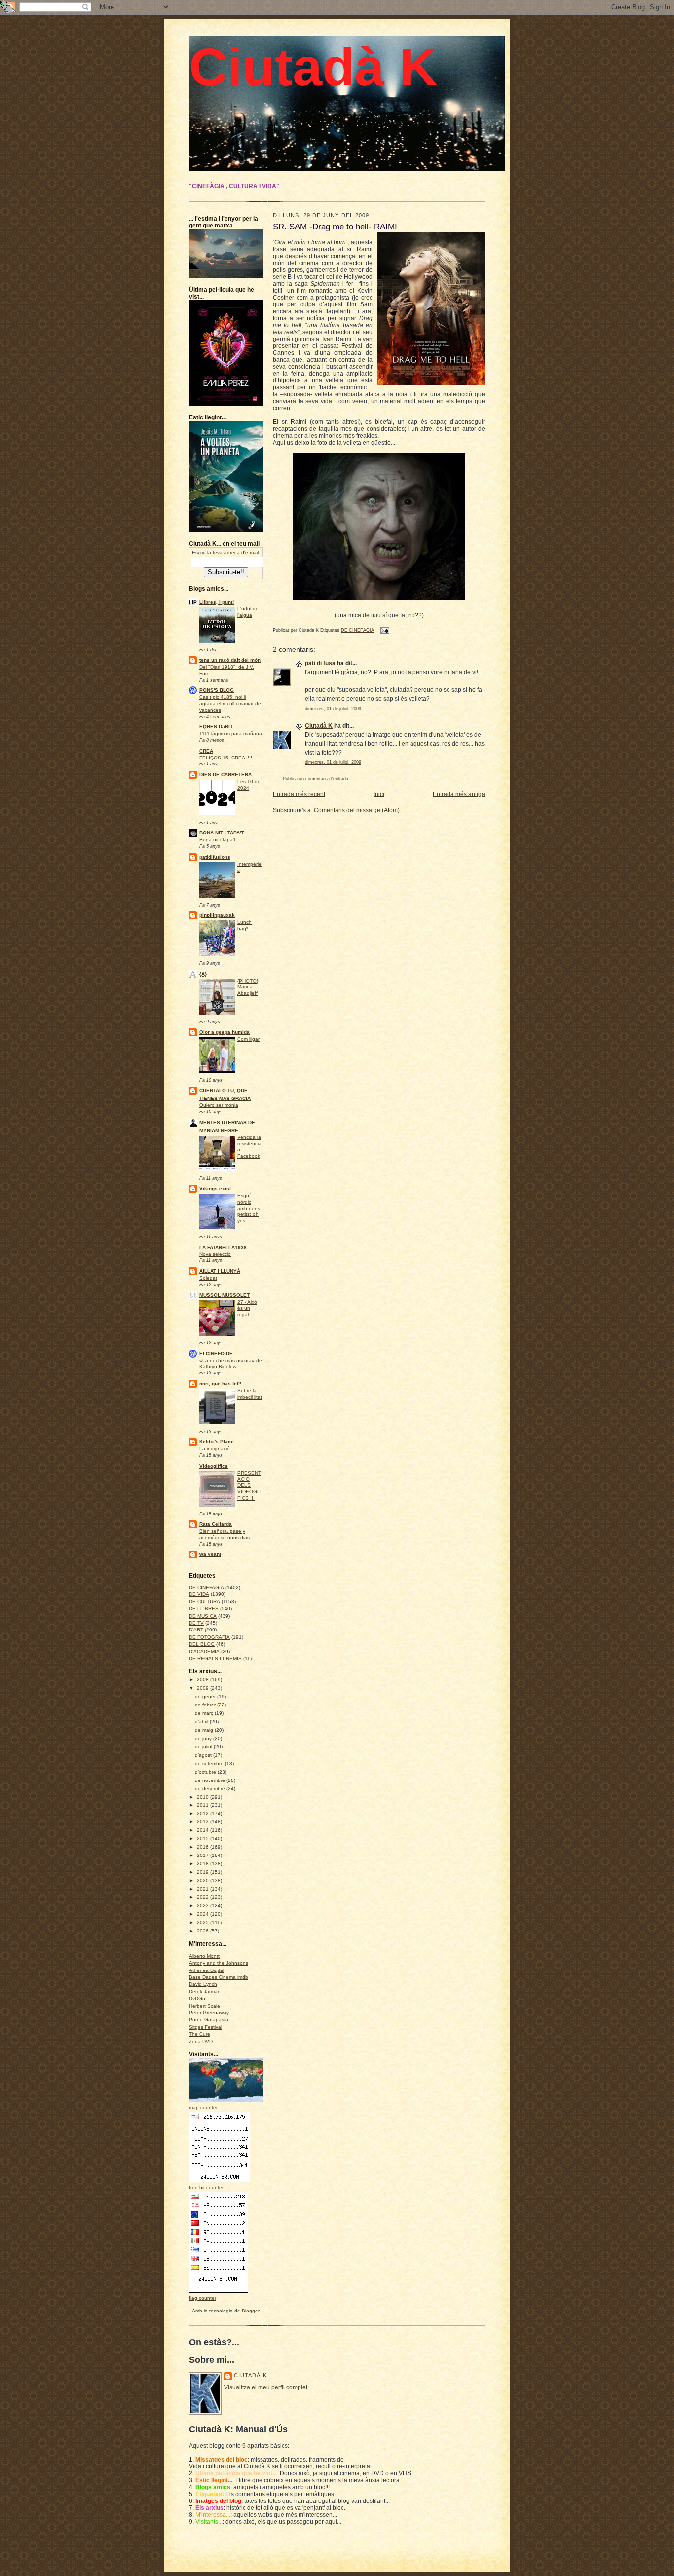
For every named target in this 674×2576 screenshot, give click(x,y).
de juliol (204, 1747)
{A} (203, 974)
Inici (379, 794)
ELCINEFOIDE (216, 1353)
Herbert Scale (205, 2006)
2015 (204, 1838)
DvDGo (197, 1998)
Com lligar (248, 1039)
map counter (203, 2107)
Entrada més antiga (459, 794)
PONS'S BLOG (217, 690)
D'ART (196, 1630)
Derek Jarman (205, 1991)
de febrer (206, 1705)
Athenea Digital (206, 1970)
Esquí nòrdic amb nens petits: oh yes (249, 1208)
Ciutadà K (313, 67)
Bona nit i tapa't (217, 840)
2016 (204, 1847)
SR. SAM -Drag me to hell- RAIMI (335, 227)
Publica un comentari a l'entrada (316, 779)
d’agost (204, 1755)
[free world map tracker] (233, 2101)
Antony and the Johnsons (219, 1963)
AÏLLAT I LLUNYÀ (220, 1271)
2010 (204, 1797)
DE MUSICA (203, 1616)
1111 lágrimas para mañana (231, 734)
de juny (204, 1738)
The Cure (200, 2034)
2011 (204, 1805)
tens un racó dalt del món (230, 660)
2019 (204, 1872)
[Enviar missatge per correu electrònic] (384, 630)
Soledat (208, 1278)
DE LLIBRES (204, 1609)
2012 (204, 1813)
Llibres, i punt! (217, 602)
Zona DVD (201, 2041)
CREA (206, 751)
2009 (204, 1688)
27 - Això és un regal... (247, 1308)
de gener (206, 1696)
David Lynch (203, 1984)
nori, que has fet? (220, 1383)
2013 (204, 1822)
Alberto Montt (204, 1956)
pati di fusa (320, 663)
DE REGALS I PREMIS (215, 1658)
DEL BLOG (202, 1644)
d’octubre (206, 1772)
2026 (204, 1931)
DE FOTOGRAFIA (209, 1637)
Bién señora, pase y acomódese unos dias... (227, 1534)
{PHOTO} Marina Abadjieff (248, 987)
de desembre (211, 1789)
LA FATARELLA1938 (223, 1247)
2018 (204, 1864)
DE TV (196, 1623)
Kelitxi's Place (217, 1442)
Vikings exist (215, 1189)
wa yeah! (210, 1554)
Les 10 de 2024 (249, 785)
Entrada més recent (299, 794)
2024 (204, 1914)
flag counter (203, 2298)
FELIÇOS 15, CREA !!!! (226, 758)
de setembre (210, 1763)
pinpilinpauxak (217, 915)
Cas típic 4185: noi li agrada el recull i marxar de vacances (230, 703)
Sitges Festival (206, 2027)
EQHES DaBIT (216, 727)
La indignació (215, 1449)
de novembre (211, 1780)
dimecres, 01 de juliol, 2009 (333, 709)
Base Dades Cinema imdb (219, 1977)
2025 (204, 1922)
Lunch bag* (244, 925)
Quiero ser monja (219, 1105)
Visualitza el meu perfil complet (266, 2387)
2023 (204, 1906)
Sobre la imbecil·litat (250, 1394)
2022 (204, 1897)
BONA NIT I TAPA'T (222, 833)
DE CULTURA (205, 1602)
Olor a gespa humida (225, 1032)
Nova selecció (215, 1254)
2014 (204, 1830)
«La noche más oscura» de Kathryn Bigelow (231, 1364)
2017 (204, 1855)
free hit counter (206, 2187)
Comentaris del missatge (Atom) (357, 810)
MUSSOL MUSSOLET (225, 1295)
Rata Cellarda (216, 1524)
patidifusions (215, 857)
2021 (204, 1889)
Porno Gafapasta (209, 2020)
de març (205, 1713)
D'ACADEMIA (204, 1651)
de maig (205, 1730)
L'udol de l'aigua (248, 612)
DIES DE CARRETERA (225, 775)
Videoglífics (214, 1466)
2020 (204, 1880)
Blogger (250, 2311)
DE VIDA (199, 1594)
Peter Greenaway (209, 2013)
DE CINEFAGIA (206, 1587)
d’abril (202, 1722)
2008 (204, 1680)
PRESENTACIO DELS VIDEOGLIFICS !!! (249, 1485)
